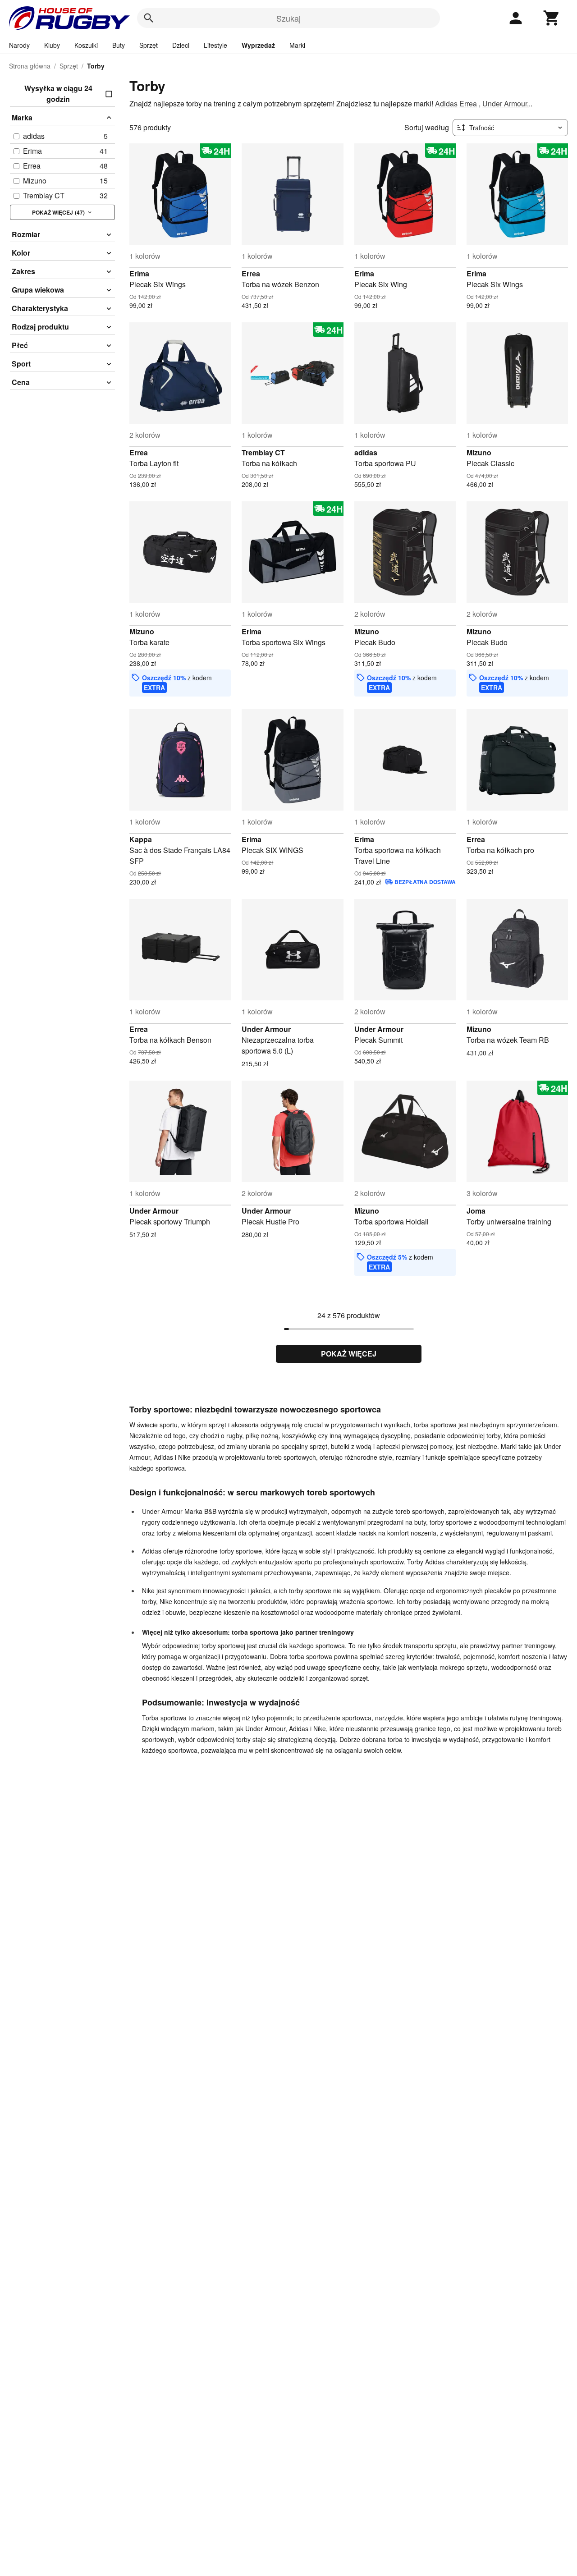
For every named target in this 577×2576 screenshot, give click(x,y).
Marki (297, 45)
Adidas (446, 103)
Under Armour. (506, 103)
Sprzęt (149, 45)
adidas (366, 452)
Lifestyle (215, 45)
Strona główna (30, 66)
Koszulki (86, 45)
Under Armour (266, 1029)
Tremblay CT (263, 452)
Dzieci (181, 45)
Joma (476, 1211)
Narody (19, 45)
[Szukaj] (149, 18)
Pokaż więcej (349, 1354)
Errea (468, 103)
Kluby (52, 45)
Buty (119, 45)
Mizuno (479, 452)
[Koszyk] (552, 18)
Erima (139, 273)
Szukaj (288, 18)
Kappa (141, 839)
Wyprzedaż (258, 45)
